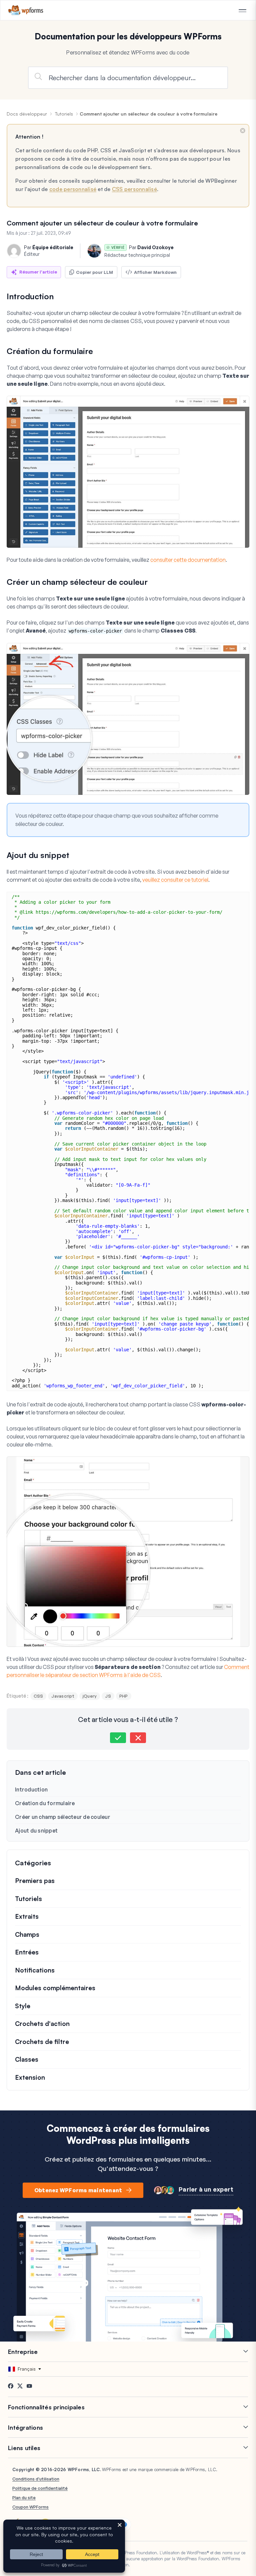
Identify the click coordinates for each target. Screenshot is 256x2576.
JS (108, 1696)
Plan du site (24, 2498)
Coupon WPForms (30, 2507)
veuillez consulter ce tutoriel (175, 880)
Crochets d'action (42, 2024)
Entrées (27, 1952)
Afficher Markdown (155, 272)
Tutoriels (64, 114)
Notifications (35, 1970)
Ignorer (243, 131)
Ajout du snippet (36, 1831)
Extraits (27, 1916)
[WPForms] (26, 10)
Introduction (31, 1789)
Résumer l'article (38, 272)
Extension (30, 2077)
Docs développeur (27, 114)
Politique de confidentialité (40, 2488)
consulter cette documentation (188, 560)
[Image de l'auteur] (14, 251)
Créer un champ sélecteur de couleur (63, 1817)
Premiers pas (35, 1881)
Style (23, 2006)
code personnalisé (73, 189)
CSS (38, 1696)
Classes (27, 2059)
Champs (27, 1934)
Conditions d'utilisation (36, 2479)
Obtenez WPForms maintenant (78, 2190)
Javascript (63, 1696)
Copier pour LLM (94, 272)
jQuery (90, 1696)
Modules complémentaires (55, 1988)
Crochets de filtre (42, 2042)
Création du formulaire (45, 1803)
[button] (118, 1738)
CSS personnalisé (134, 189)
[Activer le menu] (242, 11)
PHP (124, 1696)
